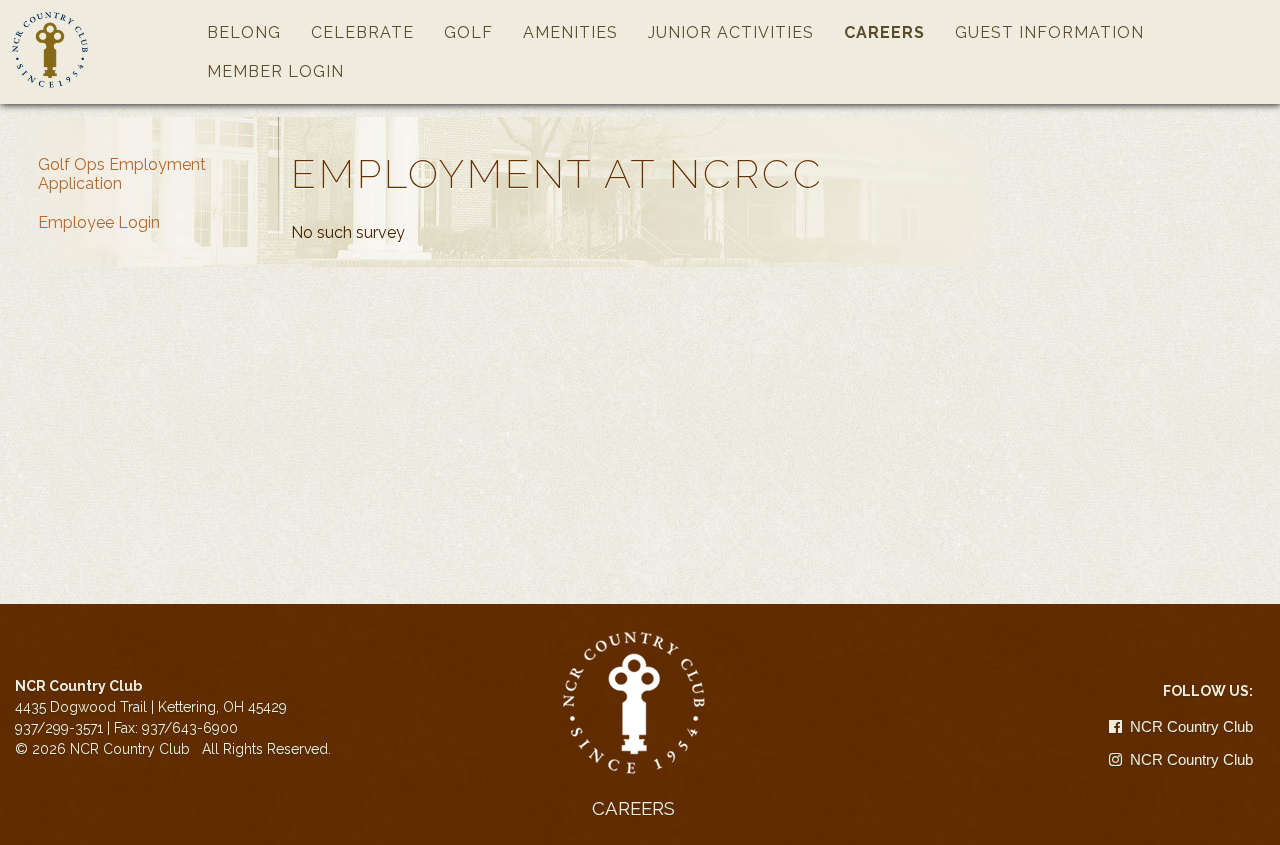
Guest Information (1049, 32)
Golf (468, 32)
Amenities (570, 32)
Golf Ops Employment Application (122, 174)
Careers (884, 32)
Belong (244, 32)
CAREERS (633, 808)
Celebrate (362, 32)
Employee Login (99, 222)
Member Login (275, 71)
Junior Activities (731, 32)
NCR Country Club (1189, 727)
